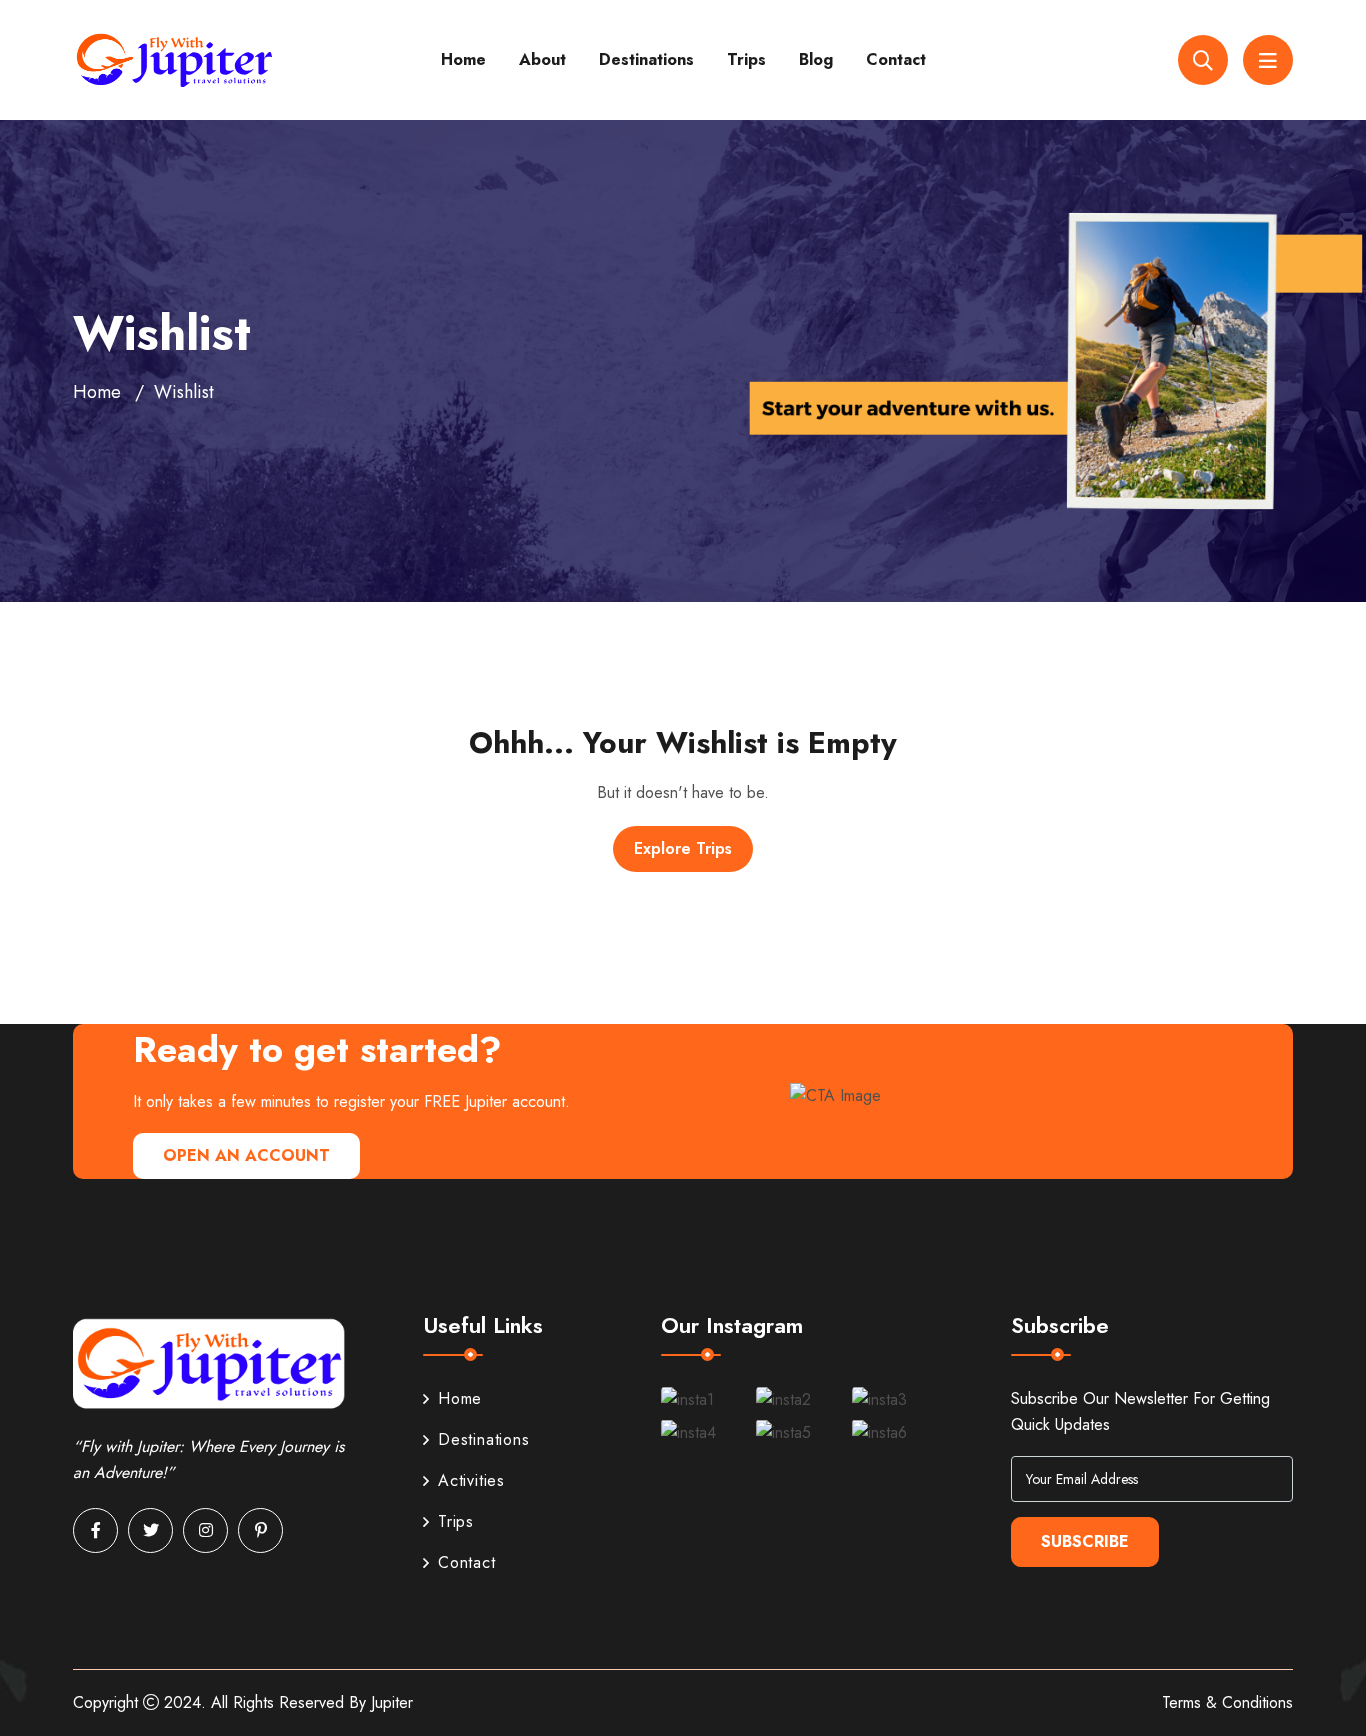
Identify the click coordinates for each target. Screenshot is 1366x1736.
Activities (471, 1480)
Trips (746, 59)
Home (463, 59)
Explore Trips (683, 848)
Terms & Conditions (1227, 1702)
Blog (816, 59)
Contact (896, 59)
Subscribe (1085, 1541)
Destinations (646, 59)
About (542, 59)
